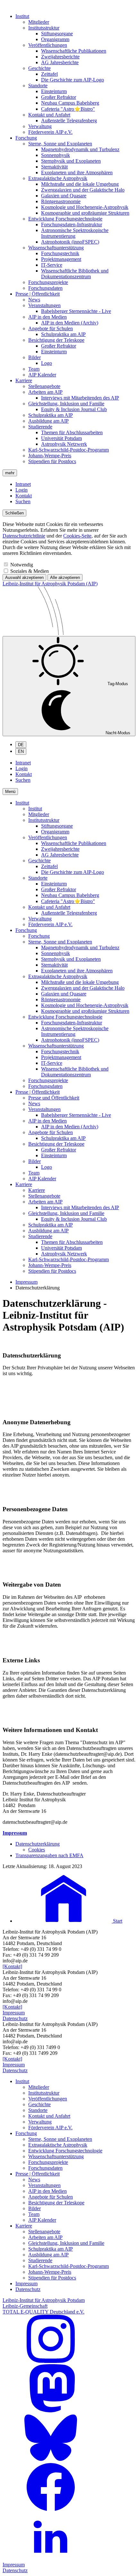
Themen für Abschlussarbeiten (72, 432)
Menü (10, 792)
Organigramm (55, 39)
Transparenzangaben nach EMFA (49, 1855)
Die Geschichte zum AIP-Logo (73, 80)
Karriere (24, 380)
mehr (10, 473)
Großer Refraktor (59, 97)
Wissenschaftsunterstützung (56, 248)
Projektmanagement (61, 259)
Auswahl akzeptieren (24, 577)
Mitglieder (39, 22)
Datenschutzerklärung (38, 1844)
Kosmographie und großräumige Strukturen (85, 213)
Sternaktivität (54, 167)
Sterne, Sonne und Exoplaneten (60, 144)
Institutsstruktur (44, 28)
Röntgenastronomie (61, 201)
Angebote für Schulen (51, 328)
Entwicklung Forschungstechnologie (65, 219)
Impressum (26, 1282)
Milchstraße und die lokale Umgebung (80, 184)
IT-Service (52, 265)
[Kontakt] (12, 1966)
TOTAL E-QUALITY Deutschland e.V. (43, 2312)
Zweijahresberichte (60, 57)
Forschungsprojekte (48, 282)
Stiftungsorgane (57, 34)
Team (34, 369)
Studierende (40, 427)
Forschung (26, 138)
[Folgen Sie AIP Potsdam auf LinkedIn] (51, 2559)
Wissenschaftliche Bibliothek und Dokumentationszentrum (75, 274)
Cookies (37, 1850)
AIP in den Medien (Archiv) (70, 323)
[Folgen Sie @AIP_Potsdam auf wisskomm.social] (51, 2411)
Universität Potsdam (61, 438)
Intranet (23, 484)
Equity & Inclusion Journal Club (74, 409)
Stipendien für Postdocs (52, 461)
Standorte (38, 86)
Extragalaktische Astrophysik (58, 178)
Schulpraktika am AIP (63, 334)
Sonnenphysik (56, 155)
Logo (47, 363)
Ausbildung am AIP (48, 421)
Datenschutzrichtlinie (24, 536)
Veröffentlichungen (48, 45)
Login (22, 490)
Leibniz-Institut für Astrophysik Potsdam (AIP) (50, 584)
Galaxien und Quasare (64, 196)
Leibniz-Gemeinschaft (25, 2306)
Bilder (34, 357)
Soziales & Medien (30, 571)
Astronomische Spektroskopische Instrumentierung (75, 233)
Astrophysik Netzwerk (64, 444)
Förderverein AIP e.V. (50, 132)
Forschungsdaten (45, 288)
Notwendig (22, 565)
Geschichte (39, 68)
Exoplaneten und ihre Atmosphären (77, 172)
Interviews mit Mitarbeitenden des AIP (80, 398)
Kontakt (24, 496)
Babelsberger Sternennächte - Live (76, 311)
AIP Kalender (42, 375)
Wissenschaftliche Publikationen (74, 51)
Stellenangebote (44, 386)
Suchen (23, 501)
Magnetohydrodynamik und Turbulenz (80, 149)
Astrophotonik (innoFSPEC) (70, 242)
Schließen (14, 513)
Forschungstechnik (60, 253)
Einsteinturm (54, 91)
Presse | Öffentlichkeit (38, 294)
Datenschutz (15, 2018)
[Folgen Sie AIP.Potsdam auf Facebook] (51, 2509)
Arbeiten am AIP (45, 392)
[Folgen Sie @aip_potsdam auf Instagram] (51, 2361)
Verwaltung (40, 126)
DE (21, 745)
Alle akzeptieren (65, 577)
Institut (22, 16)
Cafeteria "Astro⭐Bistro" (68, 109)
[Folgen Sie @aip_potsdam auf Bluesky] (51, 2460)
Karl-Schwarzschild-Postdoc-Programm (69, 450)
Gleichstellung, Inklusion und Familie (66, 404)
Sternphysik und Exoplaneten (71, 161)
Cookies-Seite (77, 536)
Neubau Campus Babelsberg (70, 103)
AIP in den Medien (47, 317)
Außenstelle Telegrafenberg (69, 121)
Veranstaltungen (44, 305)
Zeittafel (49, 74)
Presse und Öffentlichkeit (54, 1098)
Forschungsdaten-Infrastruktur (72, 224)
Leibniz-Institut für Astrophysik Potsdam (44, 2300)
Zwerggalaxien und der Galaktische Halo (83, 190)
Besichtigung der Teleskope (56, 340)
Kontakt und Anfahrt (49, 115)
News (34, 300)
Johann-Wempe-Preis (50, 456)
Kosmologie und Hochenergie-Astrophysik (85, 207)
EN (21, 751)
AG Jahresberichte (60, 62)
